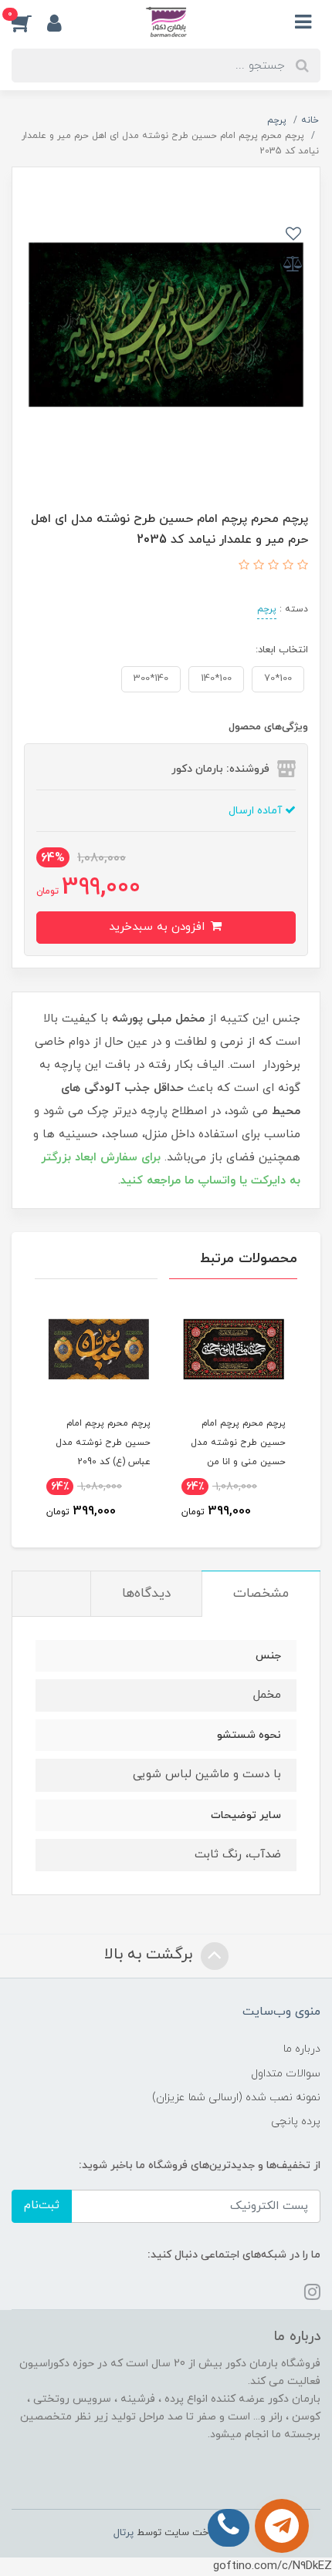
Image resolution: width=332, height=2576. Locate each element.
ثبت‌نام (42, 2206)
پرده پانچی (296, 2121)
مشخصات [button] (261, 1594)
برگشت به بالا (151, 1955)
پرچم (267, 609)
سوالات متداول (286, 2074)
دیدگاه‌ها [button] (146, 1594)
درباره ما (302, 2049)
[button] (29, 22)
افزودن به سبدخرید (159, 927)
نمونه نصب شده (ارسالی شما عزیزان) (236, 2098)
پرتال (124, 2533)
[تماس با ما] (282, 2526)
